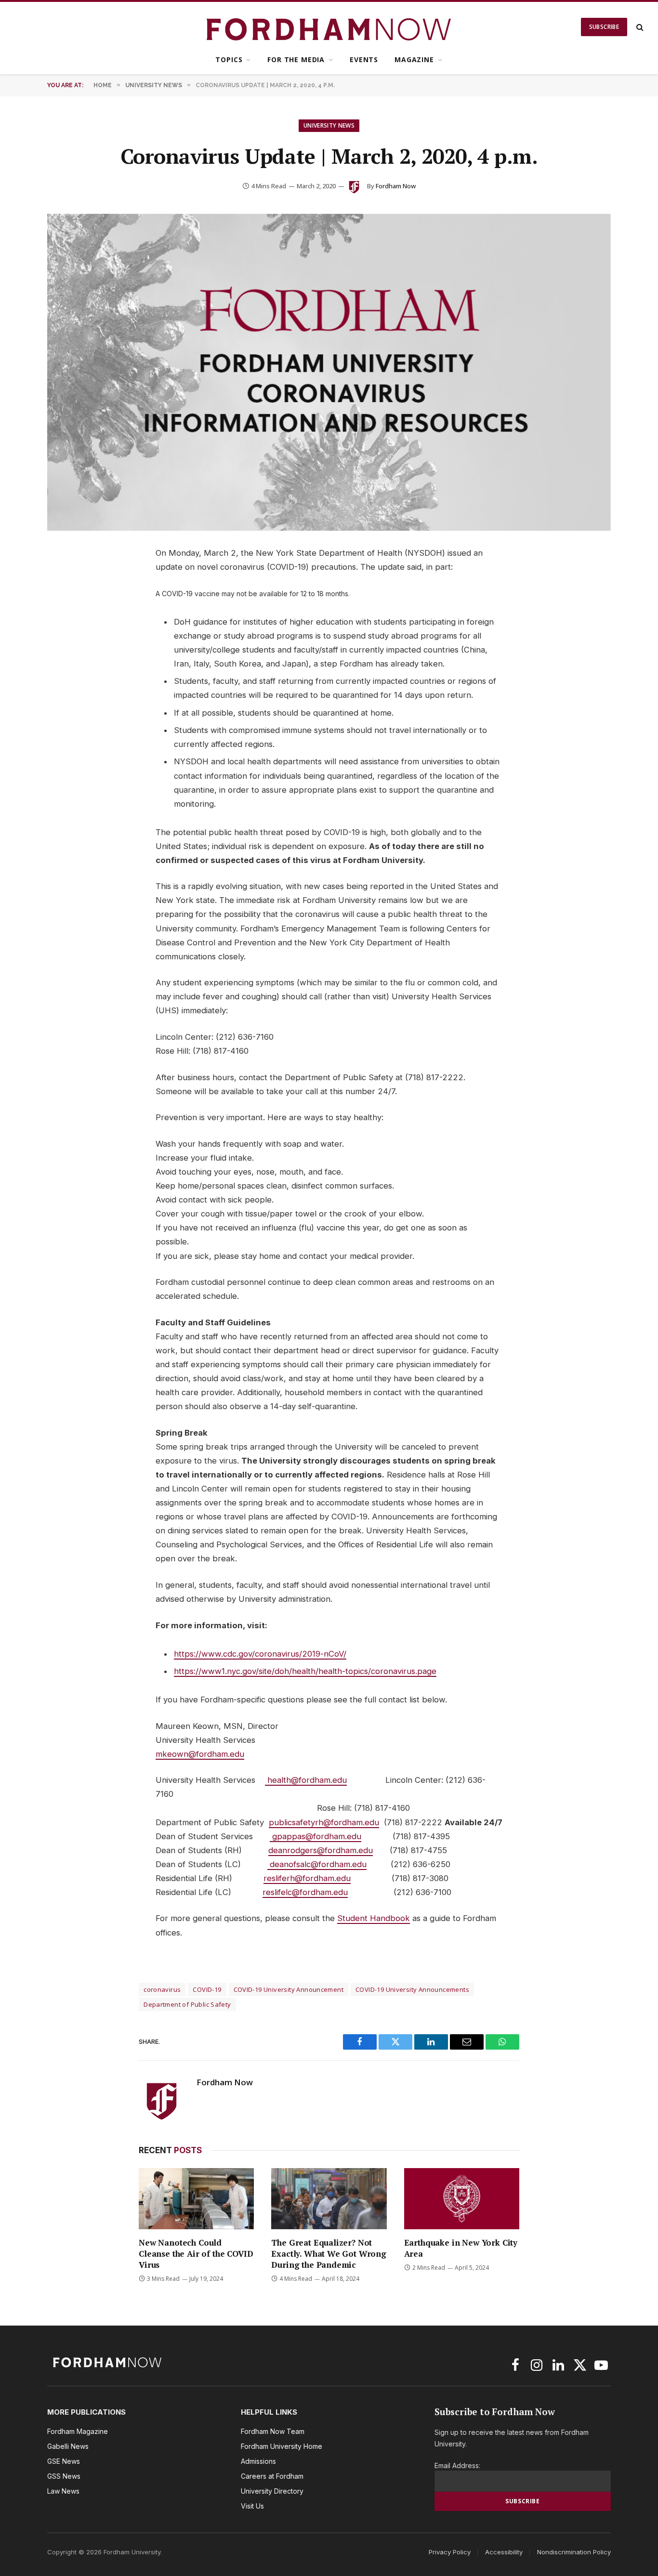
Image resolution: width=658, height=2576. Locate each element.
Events (364, 59)
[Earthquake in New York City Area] (462, 2199)
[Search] (639, 27)
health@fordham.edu (307, 1780)
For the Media (296, 59)
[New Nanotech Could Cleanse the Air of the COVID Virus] (196, 2199)
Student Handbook (374, 1918)
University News (329, 125)
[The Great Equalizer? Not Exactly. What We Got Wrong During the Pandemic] (329, 2199)
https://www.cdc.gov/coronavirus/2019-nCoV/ (260, 1654)
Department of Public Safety (187, 2004)
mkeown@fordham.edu (200, 1754)
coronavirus (162, 1989)
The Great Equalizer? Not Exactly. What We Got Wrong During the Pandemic (329, 2254)
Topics (229, 59)
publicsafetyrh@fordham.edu (324, 1822)
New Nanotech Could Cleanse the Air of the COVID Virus (196, 2254)
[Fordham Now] (329, 27)
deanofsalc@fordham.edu (318, 1864)
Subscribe (604, 27)
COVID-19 (207, 1989)
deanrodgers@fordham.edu (321, 1850)
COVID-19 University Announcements (412, 1989)
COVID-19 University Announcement (289, 1989)
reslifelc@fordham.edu (305, 1892)
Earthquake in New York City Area (461, 2248)
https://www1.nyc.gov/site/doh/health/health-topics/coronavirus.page (305, 1671)
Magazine (414, 59)
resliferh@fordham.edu (307, 1878)
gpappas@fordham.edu (317, 1836)
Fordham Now (396, 186)
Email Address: (457, 2465)
